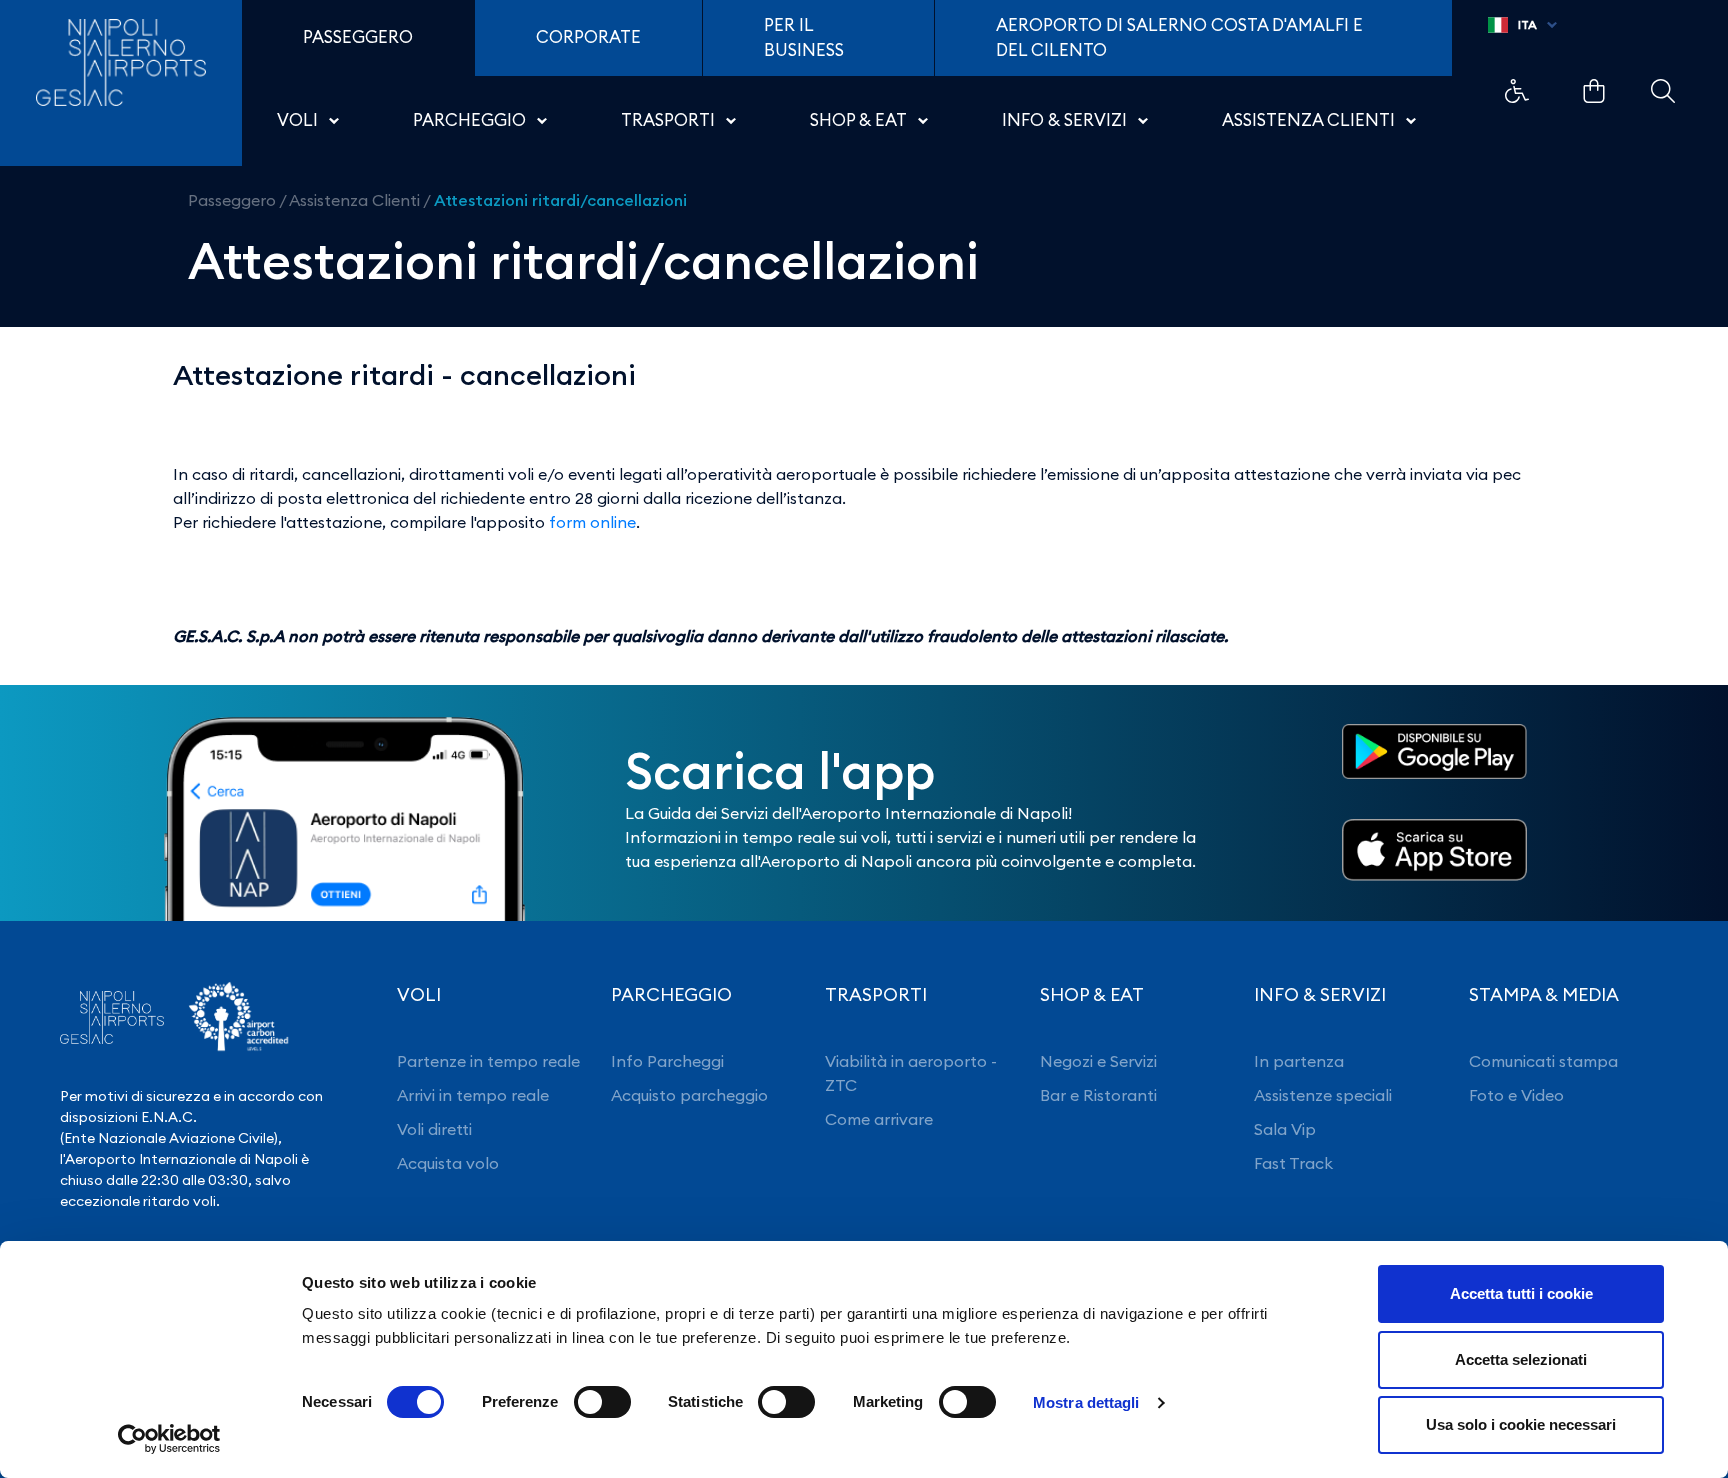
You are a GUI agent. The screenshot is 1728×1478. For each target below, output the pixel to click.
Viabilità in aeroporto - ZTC (911, 1073)
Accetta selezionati (1521, 1359)
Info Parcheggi (667, 1061)
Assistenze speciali (1323, 1095)
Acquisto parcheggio (689, 1095)
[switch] (602, 1402)
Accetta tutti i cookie (1521, 1293)
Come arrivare (879, 1119)
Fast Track (1293, 1163)
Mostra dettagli (1086, 1402)
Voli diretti (434, 1129)
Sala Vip (1285, 1129)
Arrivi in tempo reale (473, 1095)
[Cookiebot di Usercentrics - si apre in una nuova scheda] (169, 1439)
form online (592, 522)
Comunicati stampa (1543, 1061)
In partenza (1299, 1061)
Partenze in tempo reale (488, 1061)
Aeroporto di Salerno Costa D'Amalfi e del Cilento (1179, 37)
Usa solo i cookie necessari (1521, 1424)
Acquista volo (448, 1163)
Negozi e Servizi (1098, 1061)
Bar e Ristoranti (1098, 1095)
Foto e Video (1516, 1095)
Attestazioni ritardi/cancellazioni (560, 200)
